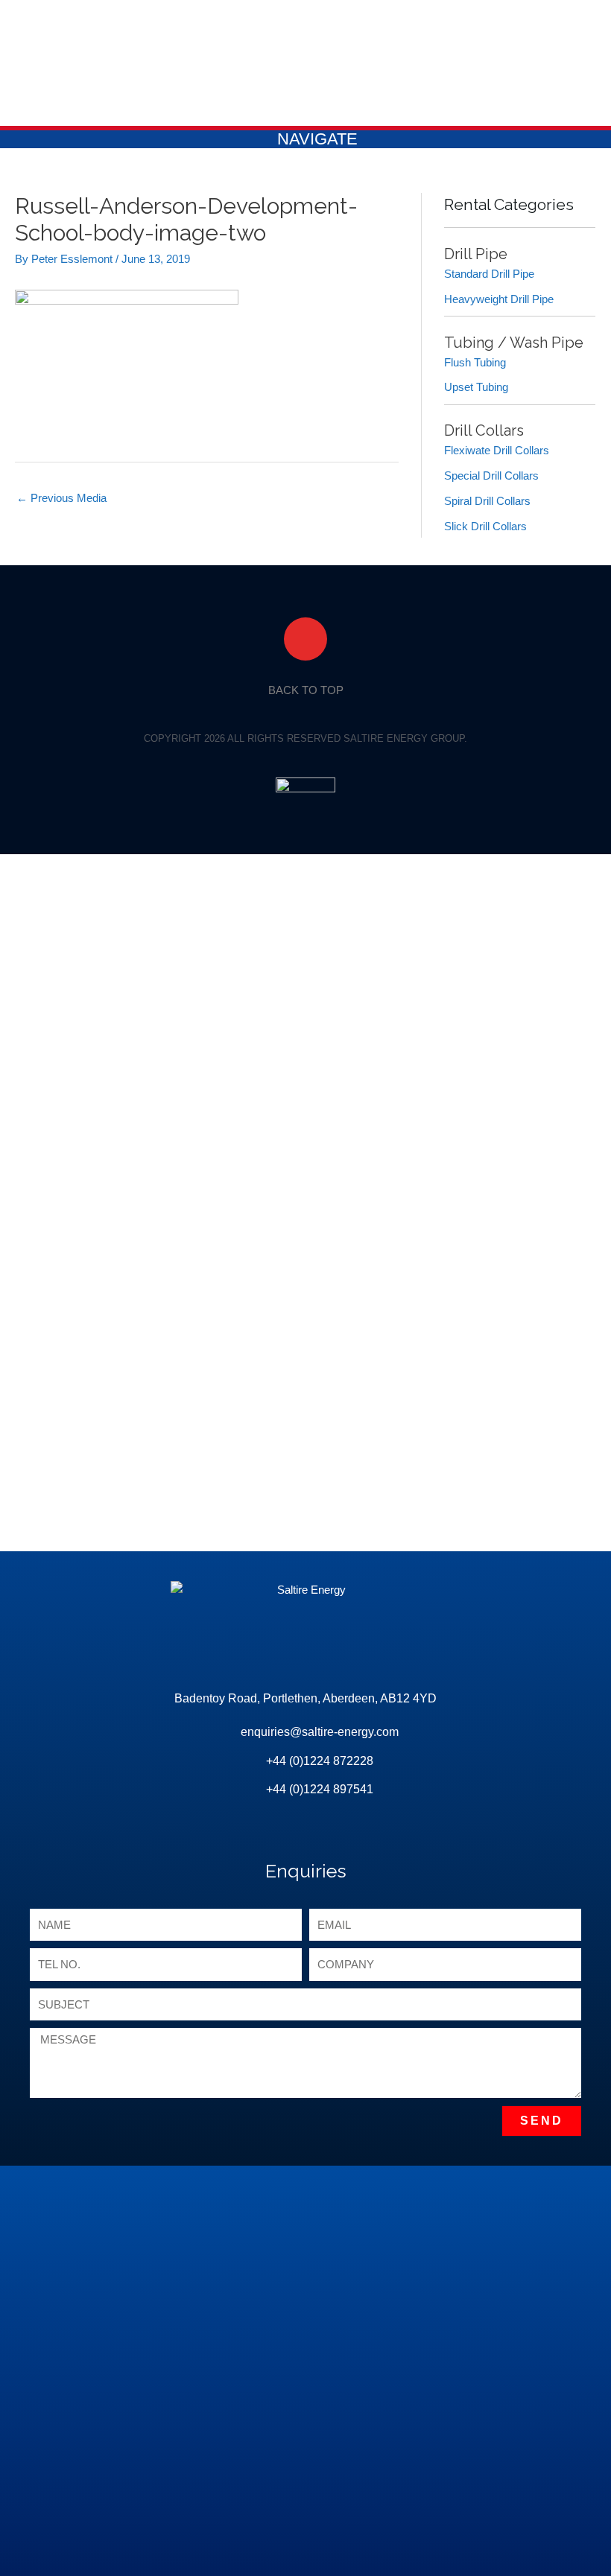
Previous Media (61, 498)
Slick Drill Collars (485, 526)
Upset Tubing (476, 387)
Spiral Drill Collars (487, 501)
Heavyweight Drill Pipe (499, 299)
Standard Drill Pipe (489, 274)
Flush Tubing (475, 362)
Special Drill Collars (491, 476)
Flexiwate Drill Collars (497, 450)
